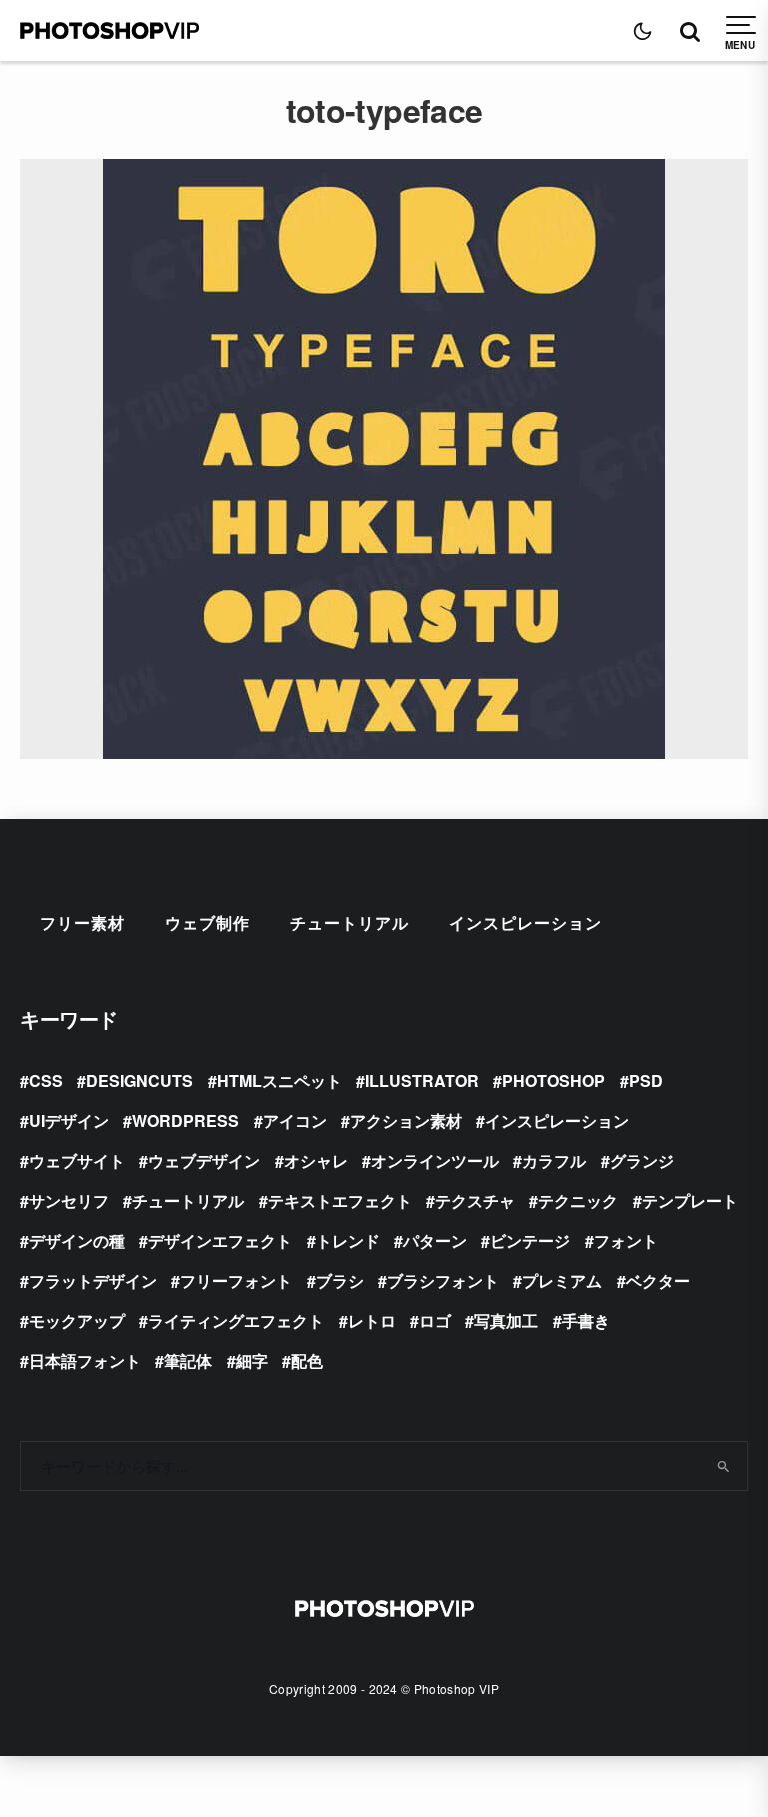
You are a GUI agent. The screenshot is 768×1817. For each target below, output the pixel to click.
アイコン (295, 1120)
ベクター (658, 1280)
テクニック (578, 1200)
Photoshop (553, 1080)
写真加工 (506, 1320)
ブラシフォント (443, 1280)
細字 (252, 1360)
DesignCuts (139, 1080)
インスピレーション (525, 922)
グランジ (642, 1160)
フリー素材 (82, 922)
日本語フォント (85, 1360)
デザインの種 (77, 1240)
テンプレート (690, 1200)
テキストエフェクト (340, 1200)
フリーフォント (236, 1280)
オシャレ (316, 1160)
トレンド (348, 1240)
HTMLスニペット (279, 1080)
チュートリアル (349, 922)
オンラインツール (435, 1160)
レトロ (372, 1320)
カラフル (554, 1160)
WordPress (185, 1120)
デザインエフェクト (220, 1240)
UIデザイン (69, 1120)
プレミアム (562, 1280)
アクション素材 (406, 1120)
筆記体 (188, 1360)
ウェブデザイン (204, 1160)
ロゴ (435, 1320)
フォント (626, 1240)
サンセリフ (69, 1200)
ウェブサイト (77, 1160)
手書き (586, 1320)
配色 (307, 1360)
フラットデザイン (93, 1280)
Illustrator (422, 1080)
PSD (646, 1080)
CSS (46, 1080)
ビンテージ (530, 1240)
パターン (435, 1240)
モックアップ (77, 1320)
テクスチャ (475, 1200)
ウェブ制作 (207, 922)
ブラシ (340, 1280)
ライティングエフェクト (236, 1320)
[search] (724, 1466)
